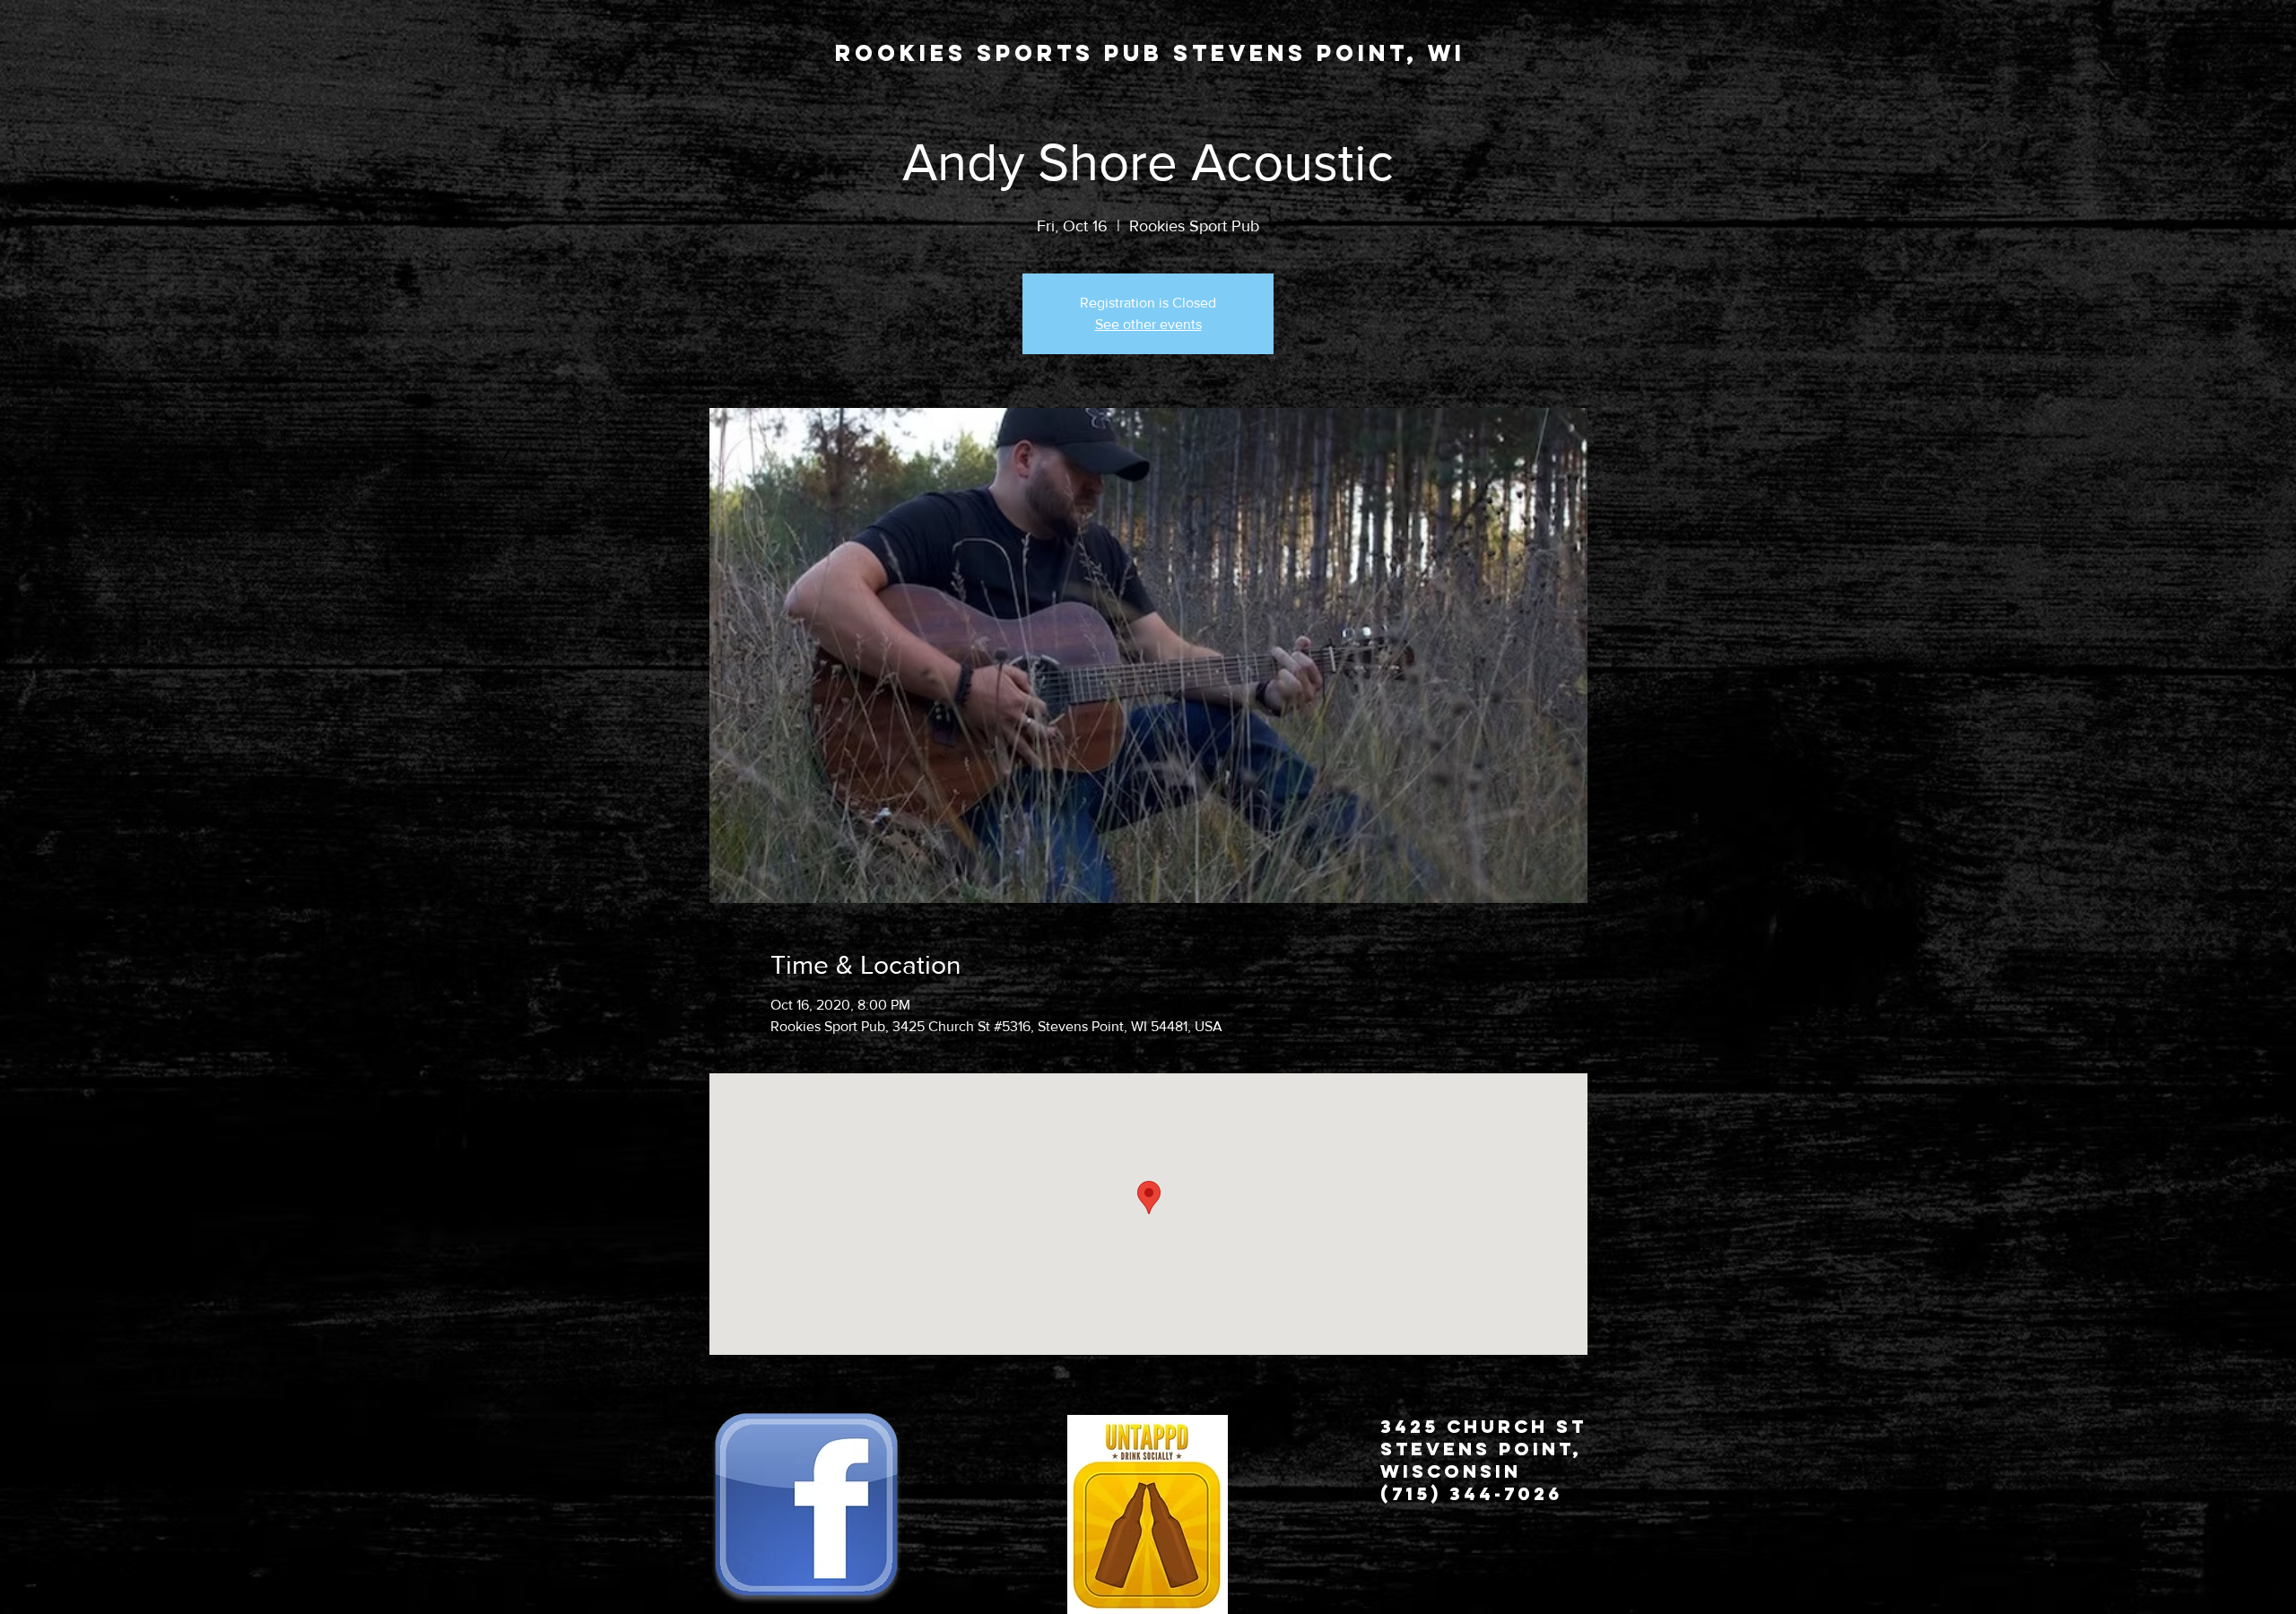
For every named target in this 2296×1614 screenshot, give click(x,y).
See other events (1148, 324)
